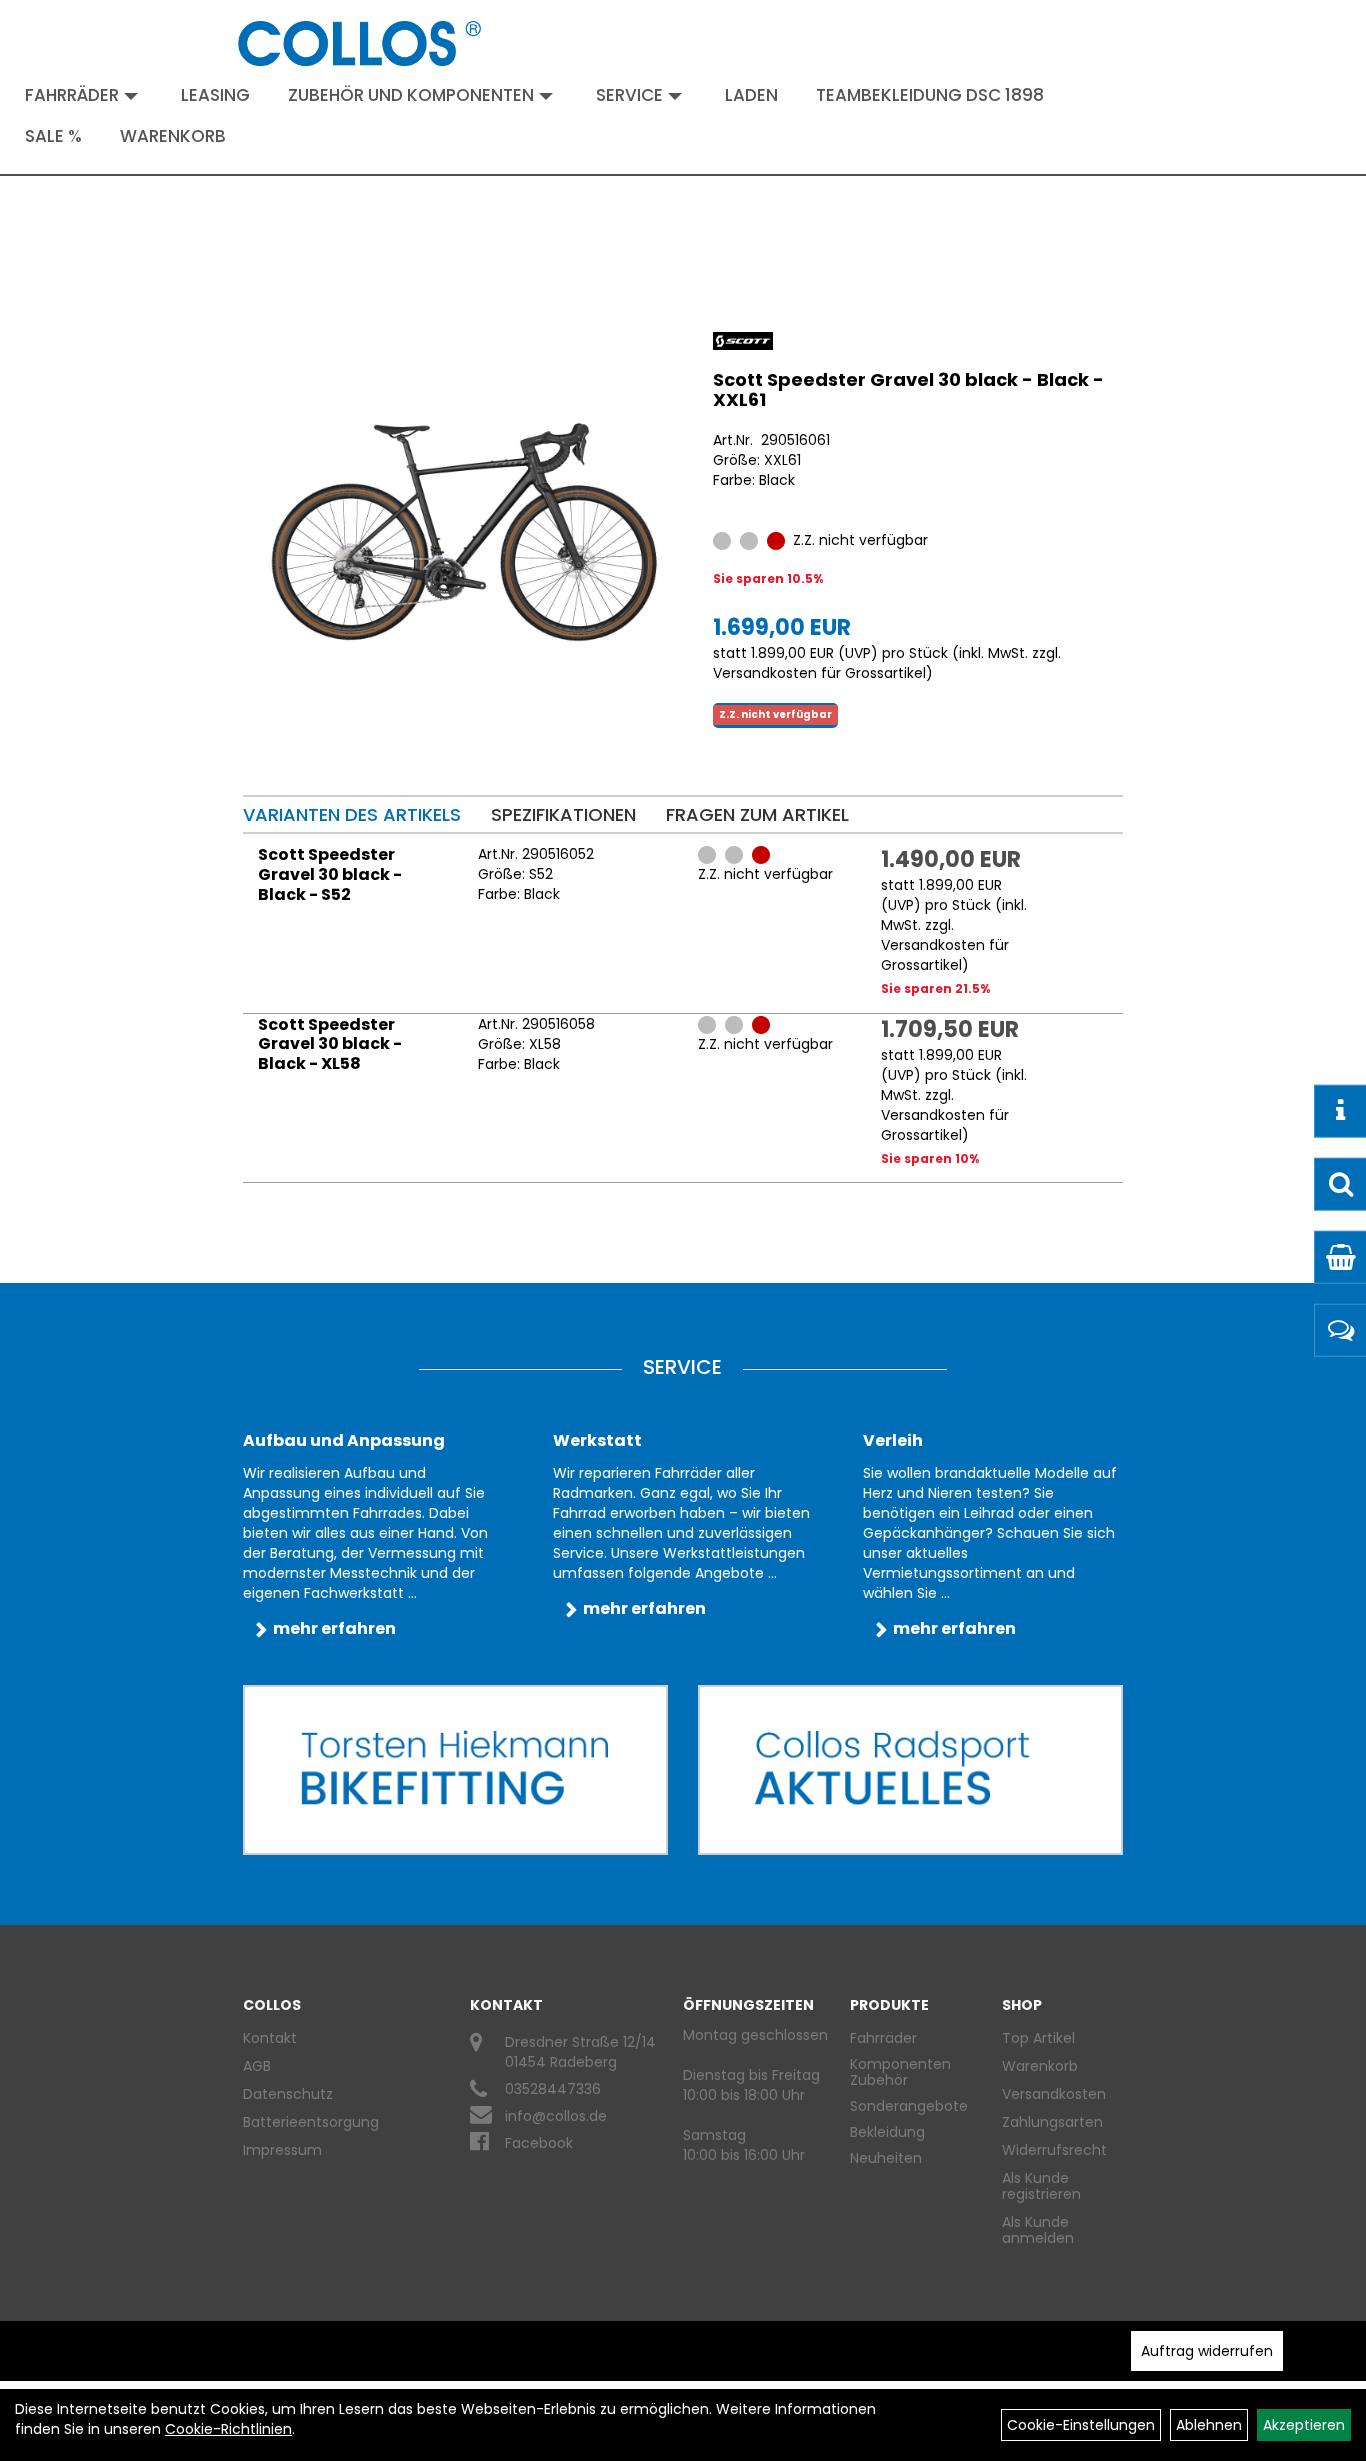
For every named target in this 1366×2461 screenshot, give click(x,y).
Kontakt (270, 2038)
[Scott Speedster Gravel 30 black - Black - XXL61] (465, 533)
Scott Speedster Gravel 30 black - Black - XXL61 (908, 389)
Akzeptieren (1304, 2425)
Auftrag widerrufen (1207, 2351)
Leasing (215, 95)
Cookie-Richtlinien (228, 2429)
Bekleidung (887, 2132)
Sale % (53, 136)
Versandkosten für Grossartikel (819, 673)
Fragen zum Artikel (757, 814)
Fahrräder (72, 95)
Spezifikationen (563, 814)
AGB (257, 2066)
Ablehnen (1209, 2425)
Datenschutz (288, 2094)
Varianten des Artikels (352, 814)
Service (629, 95)
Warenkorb (173, 136)
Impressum (282, 2150)
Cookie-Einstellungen (1081, 2425)
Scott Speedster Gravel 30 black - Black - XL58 (330, 1044)
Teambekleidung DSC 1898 (930, 95)
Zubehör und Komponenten (411, 95)
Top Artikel (1038, 2038)
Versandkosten (1054, 2094)
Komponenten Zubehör (900, 2072)
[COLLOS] (360, 43)
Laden (751, 95)
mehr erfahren (334, 1628)
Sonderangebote (909, 2106)
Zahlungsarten (1052, 2122)
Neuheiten (886, 2158)
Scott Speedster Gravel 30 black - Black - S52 (330, 874)
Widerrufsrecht (1054, 2150)
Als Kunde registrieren (1041, 2186)
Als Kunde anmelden (1038, 2230)
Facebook (539, 2143)
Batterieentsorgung (311, 2122)
